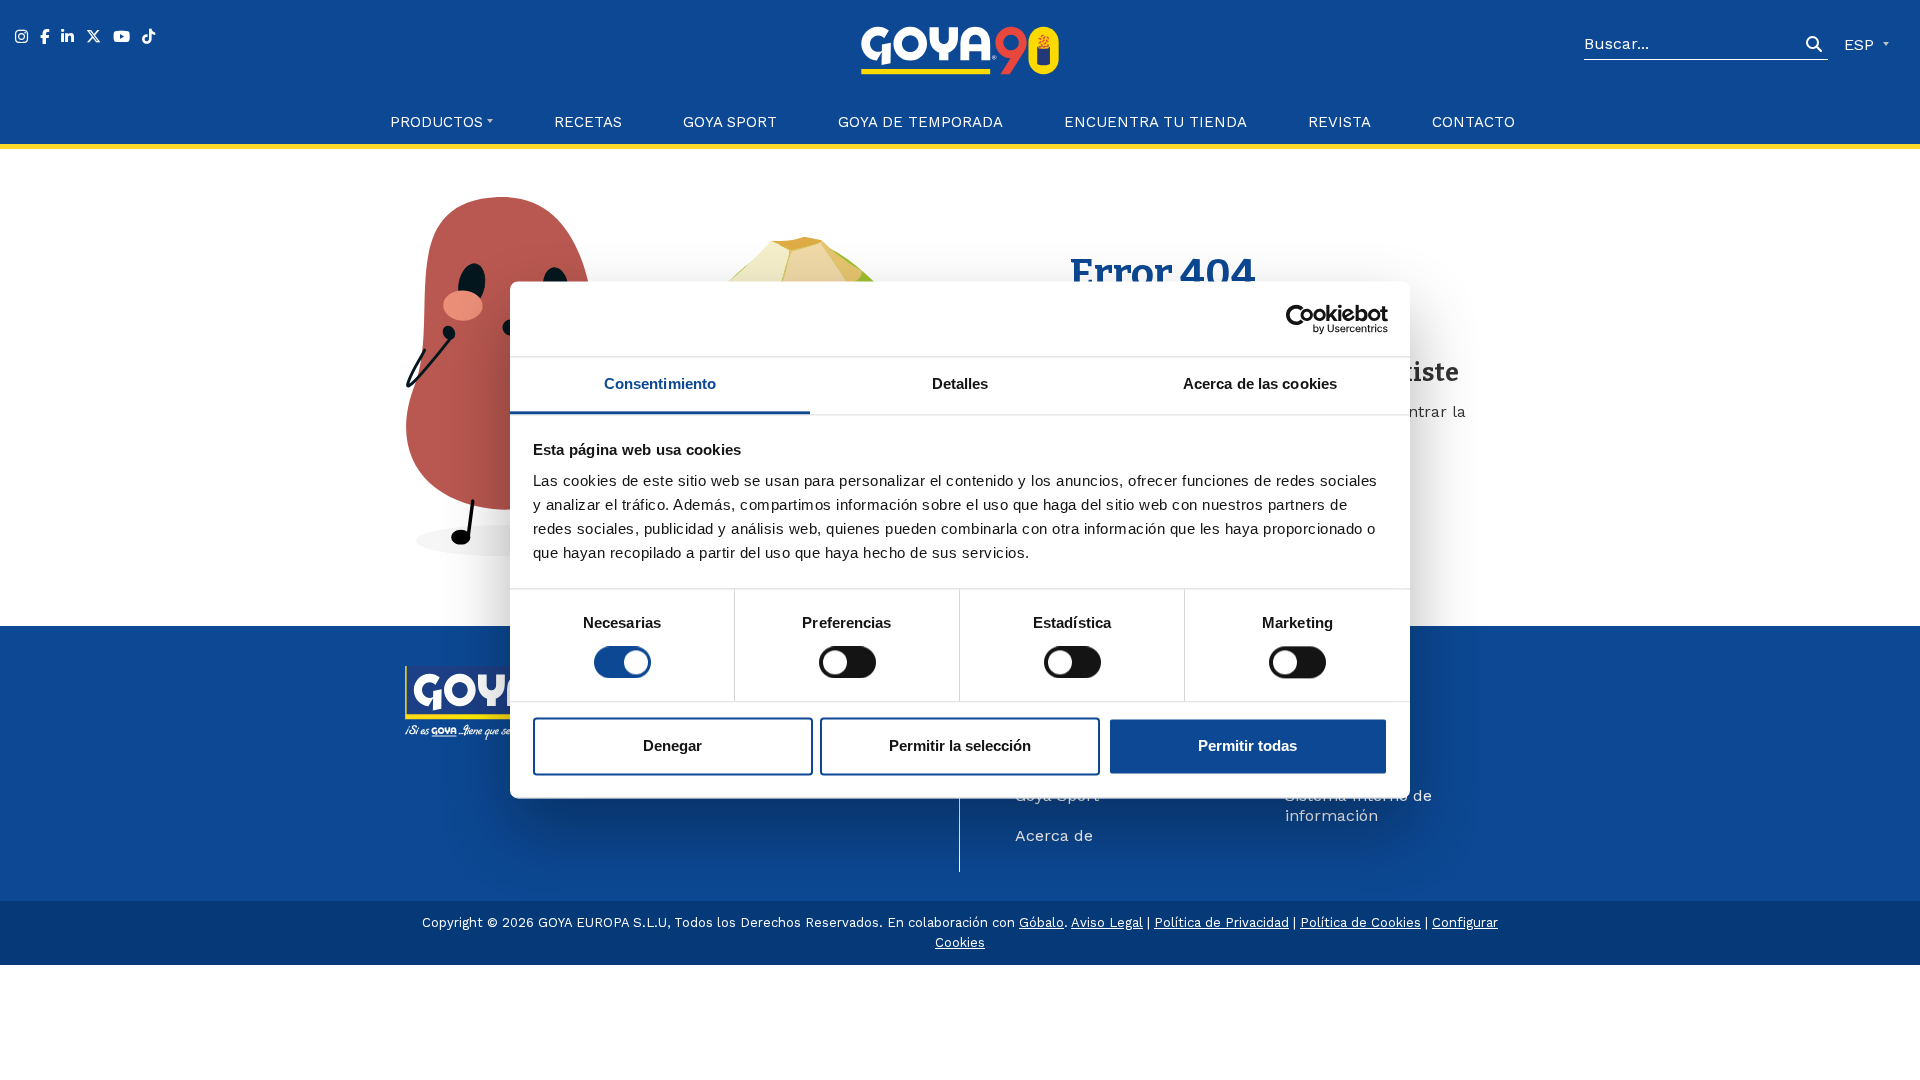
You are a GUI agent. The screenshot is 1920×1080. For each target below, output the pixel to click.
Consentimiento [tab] (660, 383)
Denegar (672, 745)
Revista (1339, 122)
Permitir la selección (960, 745)
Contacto (1473, 122)
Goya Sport (730, 122)
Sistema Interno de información (1358, 805)
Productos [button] (436, 122)
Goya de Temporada (920, 122)
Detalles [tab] (960, 383)
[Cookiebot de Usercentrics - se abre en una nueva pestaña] (1300, 319)
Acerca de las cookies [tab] (1260, 383)
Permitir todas (1247, 745)
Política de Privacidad (1221, 922)
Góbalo (1041, 922)
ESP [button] (1861, 44)
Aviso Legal (1107, 922)
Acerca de (1054, 835)
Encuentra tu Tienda (1155, 122)
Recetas (588, 122)
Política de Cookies (1360, 922)
